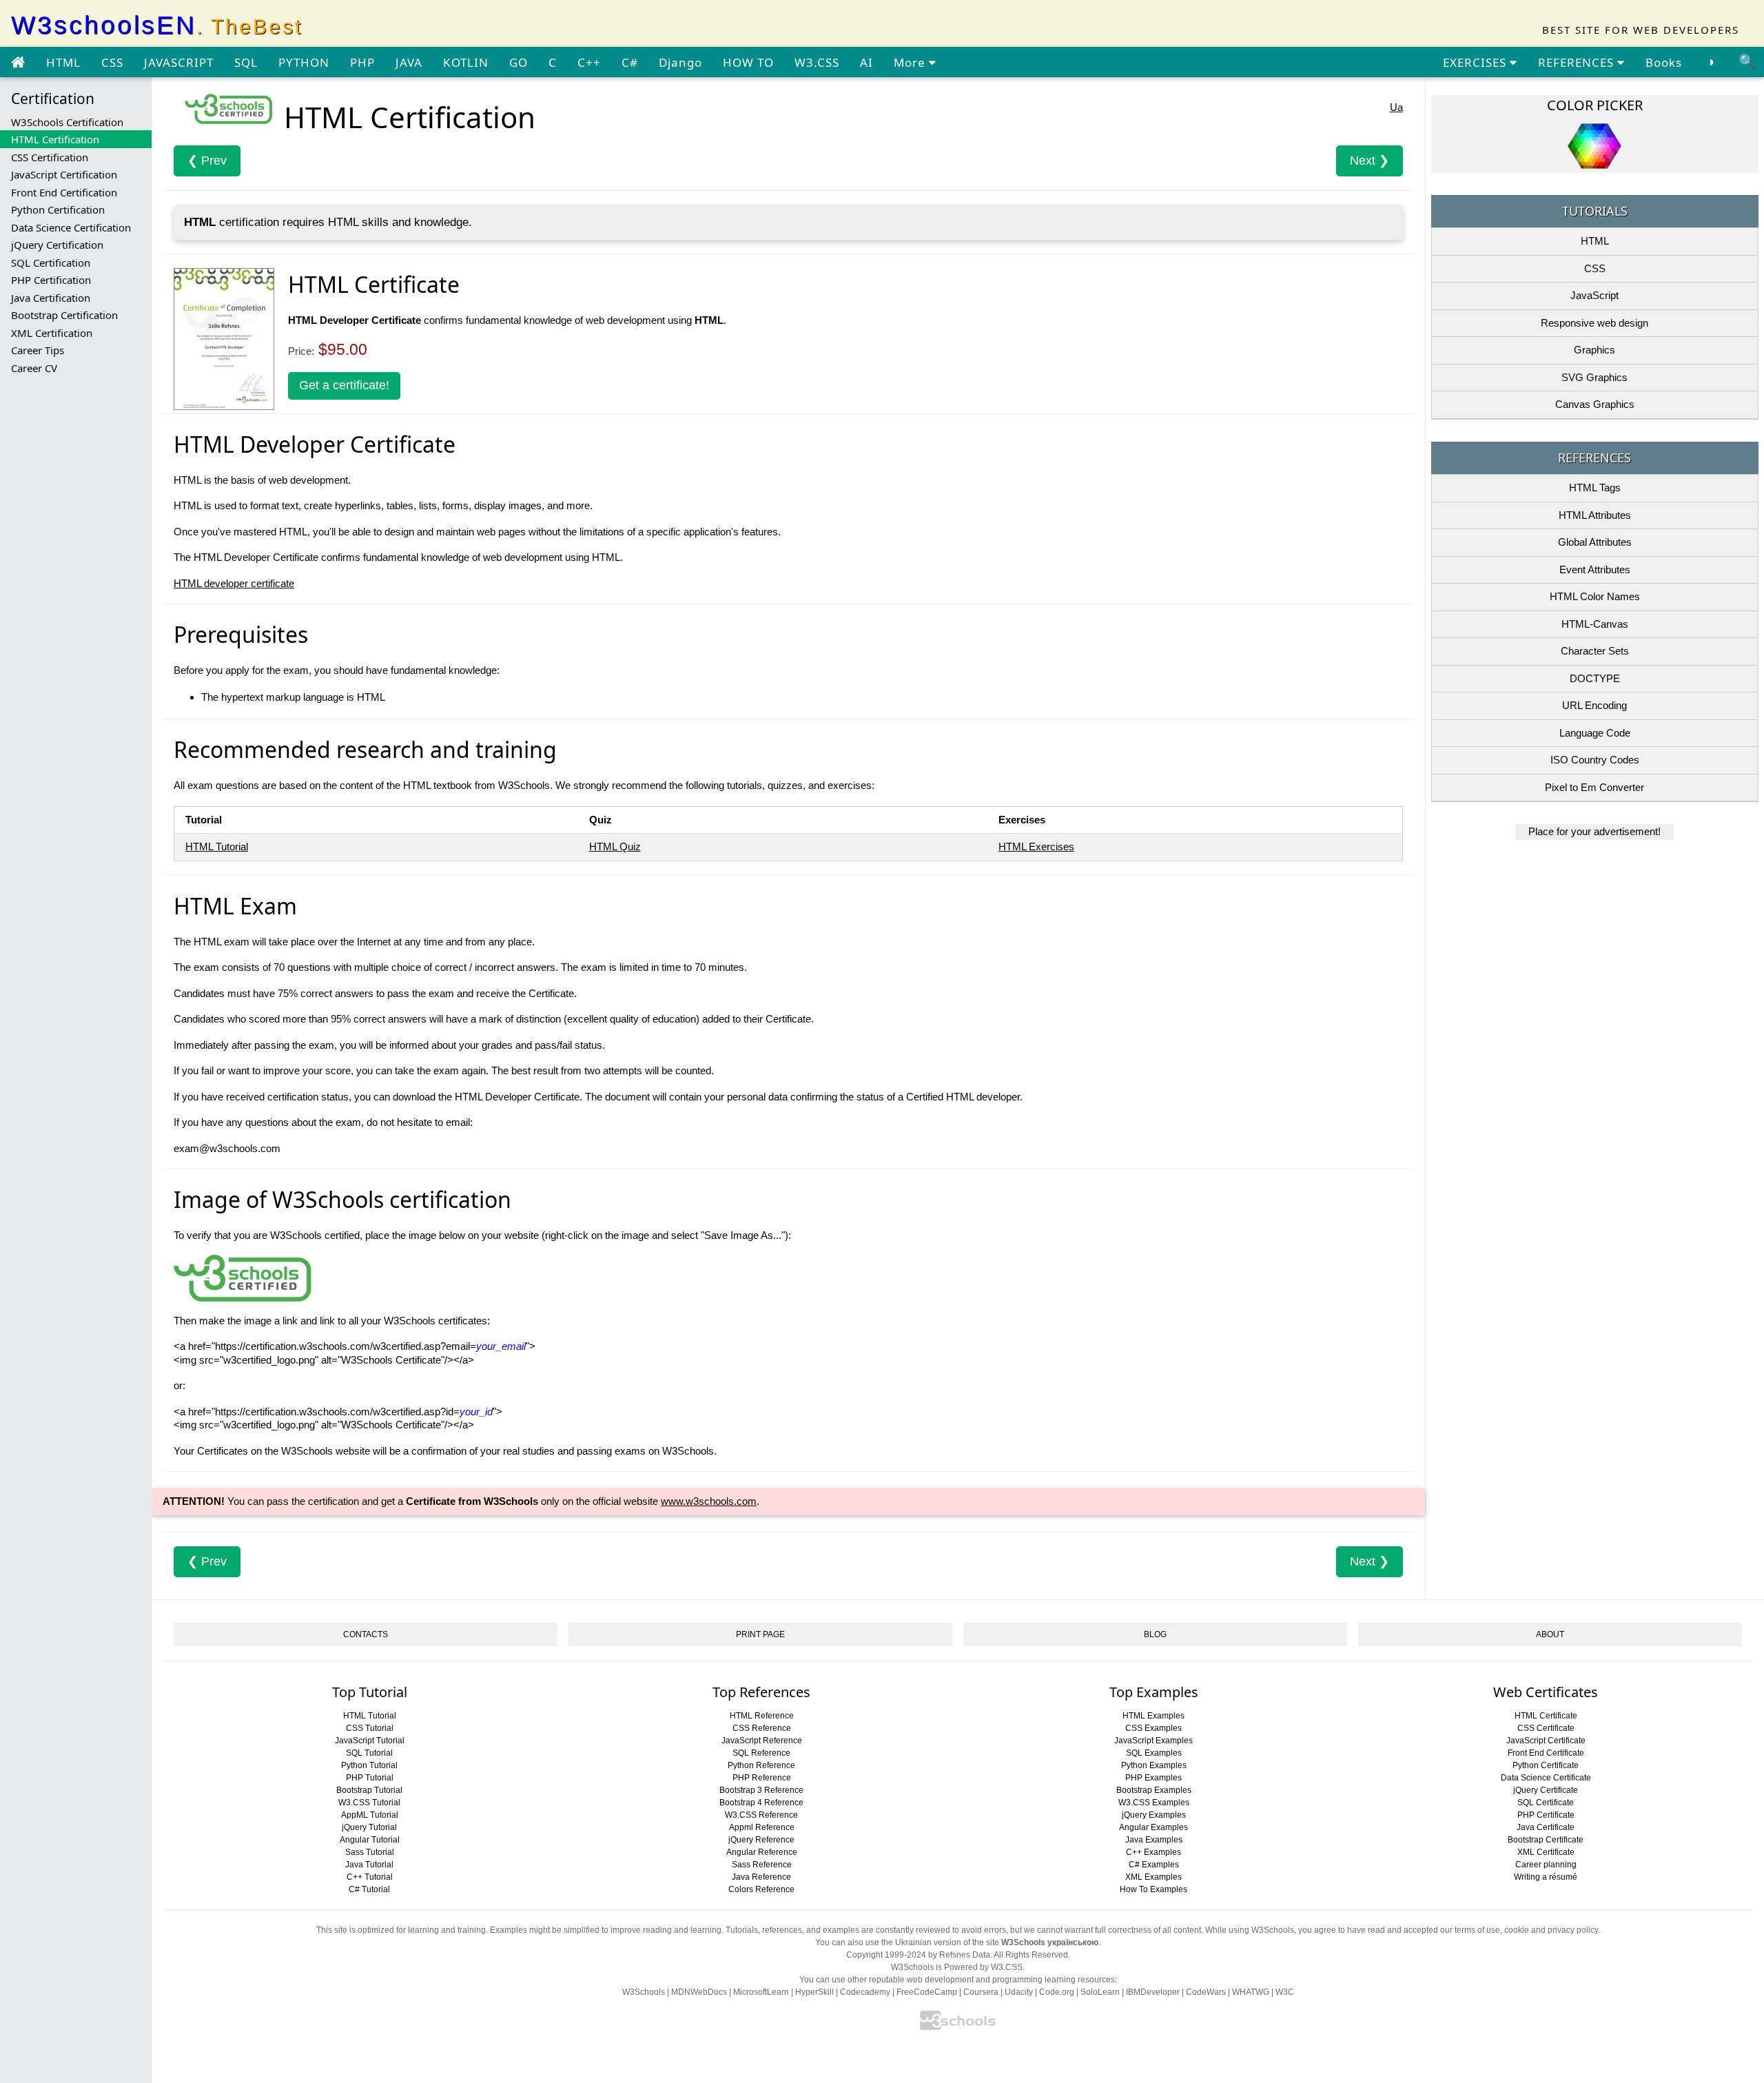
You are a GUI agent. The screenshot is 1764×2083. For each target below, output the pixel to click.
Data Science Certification (71, 227)
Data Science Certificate (1546, 1778)
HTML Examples (1153, 1716)
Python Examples (1154, 1765)
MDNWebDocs (699, 1992)
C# (630, 62)
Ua (1396, 107)
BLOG (1155, 1634)
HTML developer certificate (234, 583)
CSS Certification (50, 157)
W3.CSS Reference (761, 1815)
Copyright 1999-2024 (886, 1955)
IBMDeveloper (1153, 1992)
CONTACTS (366, 1634)
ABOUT (1550, 1634)
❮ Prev (207, 161)
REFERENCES (1578, 62)
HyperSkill (814, 1992)
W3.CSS (817, 62)
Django (680, 62)
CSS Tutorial (370, 1728)
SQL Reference (761, 1753)
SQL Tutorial (369, 1753)
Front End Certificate (1546, 1753)
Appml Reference (762, 1827)
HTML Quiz (615, 846)
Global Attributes (1595, 542)
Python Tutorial (369, 1765)
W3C (1285, 1992)
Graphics (1594, 350)
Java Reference (761, 1877)
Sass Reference (762, 1865)
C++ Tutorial (370, 1877)
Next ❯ (1370, 161)
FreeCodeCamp (927, 1992)
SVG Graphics (1594, 377)
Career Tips (38, 350)
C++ (589, 62)
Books (1664, 62)
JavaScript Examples (1153, 1741)
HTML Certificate (1546, 1716)
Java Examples (1154, 1840)
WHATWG (1251, 1992)
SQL (246, 62)
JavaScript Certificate (1546, 1741)
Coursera (981, 1992)
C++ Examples (1153, 1852)
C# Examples (1154, 1865)
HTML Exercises (1036, 846)
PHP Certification (51, 280)
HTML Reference (762, 1716)
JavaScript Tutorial (370, 1741)
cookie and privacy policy (1551, 1930)
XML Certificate (1546, 1852)
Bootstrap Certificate (1546, 1840)
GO (519, 62)
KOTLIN (466, 62)
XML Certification (52, 333)
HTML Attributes (1595, 515)
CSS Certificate (1546, 1728)
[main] (18, 63)
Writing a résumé (1546, 1877)
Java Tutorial (369, 1865)
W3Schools (644, 1992)
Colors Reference (761, 1889)
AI (866, 62)
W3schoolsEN (157, 25)
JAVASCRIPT (179, 62)
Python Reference (761, 1765)
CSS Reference (762, 1728)
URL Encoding (1594, 705)
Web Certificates (1546, 1692)
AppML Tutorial (370, 1815)
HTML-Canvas (1595, 624)
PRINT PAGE (760, 1634)
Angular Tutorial (370, 1840)
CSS (112, 62)
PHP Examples (1153, 1778)
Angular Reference (762, 1852)
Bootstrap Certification (64, 315)
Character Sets (1595, 651)
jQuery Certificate (1546, 1790)
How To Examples (1153, 1889)
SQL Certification (51, 263)
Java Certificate (1546, 1827)
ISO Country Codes (1595, 760)
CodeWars (1206, 1992)
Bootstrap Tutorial (369, 1790)
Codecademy (865, 1992)
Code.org (1057, 1992)
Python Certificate (1546, 1765)
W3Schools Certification (67, 122)
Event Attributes (1595, 570)
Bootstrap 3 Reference (761, 1790)
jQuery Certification (57, 245)
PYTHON (304, 62)
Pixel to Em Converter (1594, 787)
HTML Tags (1595, 488)
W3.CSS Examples (1154, 1803)
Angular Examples (1153, 1827)
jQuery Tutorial (369, 1827)
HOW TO (748, 62)
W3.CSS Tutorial (369, 1803)
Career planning (1546, 1865)
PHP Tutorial (370, 1778)
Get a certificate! (344, 385)
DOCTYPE (1595, 678)
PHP (362, 62)
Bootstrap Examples (1154, 1790)
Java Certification (51, 298)
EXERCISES (1476, 62)
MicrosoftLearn (761, 1992)
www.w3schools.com (709, 1501)
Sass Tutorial (370, 1852)
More (911, 62)
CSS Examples (1153, 1728)
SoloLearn (1100, 1992)
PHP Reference (762, 1778)
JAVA (409, 62)
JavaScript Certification (64, 174)
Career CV (34, 368)
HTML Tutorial (217, 846)
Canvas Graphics (1595, 404)
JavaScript (1594, 295)
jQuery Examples (1154, 1815)
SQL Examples (1154, 1753)
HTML (63, 62)
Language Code (1595, 733)
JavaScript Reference (762, 1741)
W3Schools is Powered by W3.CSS (957, 1967)
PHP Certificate (1546, 1815)
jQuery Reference (761, 1840)
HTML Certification (55, 139)
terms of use (1477, 1930)
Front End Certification (64, 192)
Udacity (1019, 1992)
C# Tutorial (369, 1889)
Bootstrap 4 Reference (761, 1803)
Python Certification (58, 209)
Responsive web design (1594, 323)
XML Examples (1153, 1877)
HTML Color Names (1595, 596)
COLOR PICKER (1595, 105)
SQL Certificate (1546, 1803)
